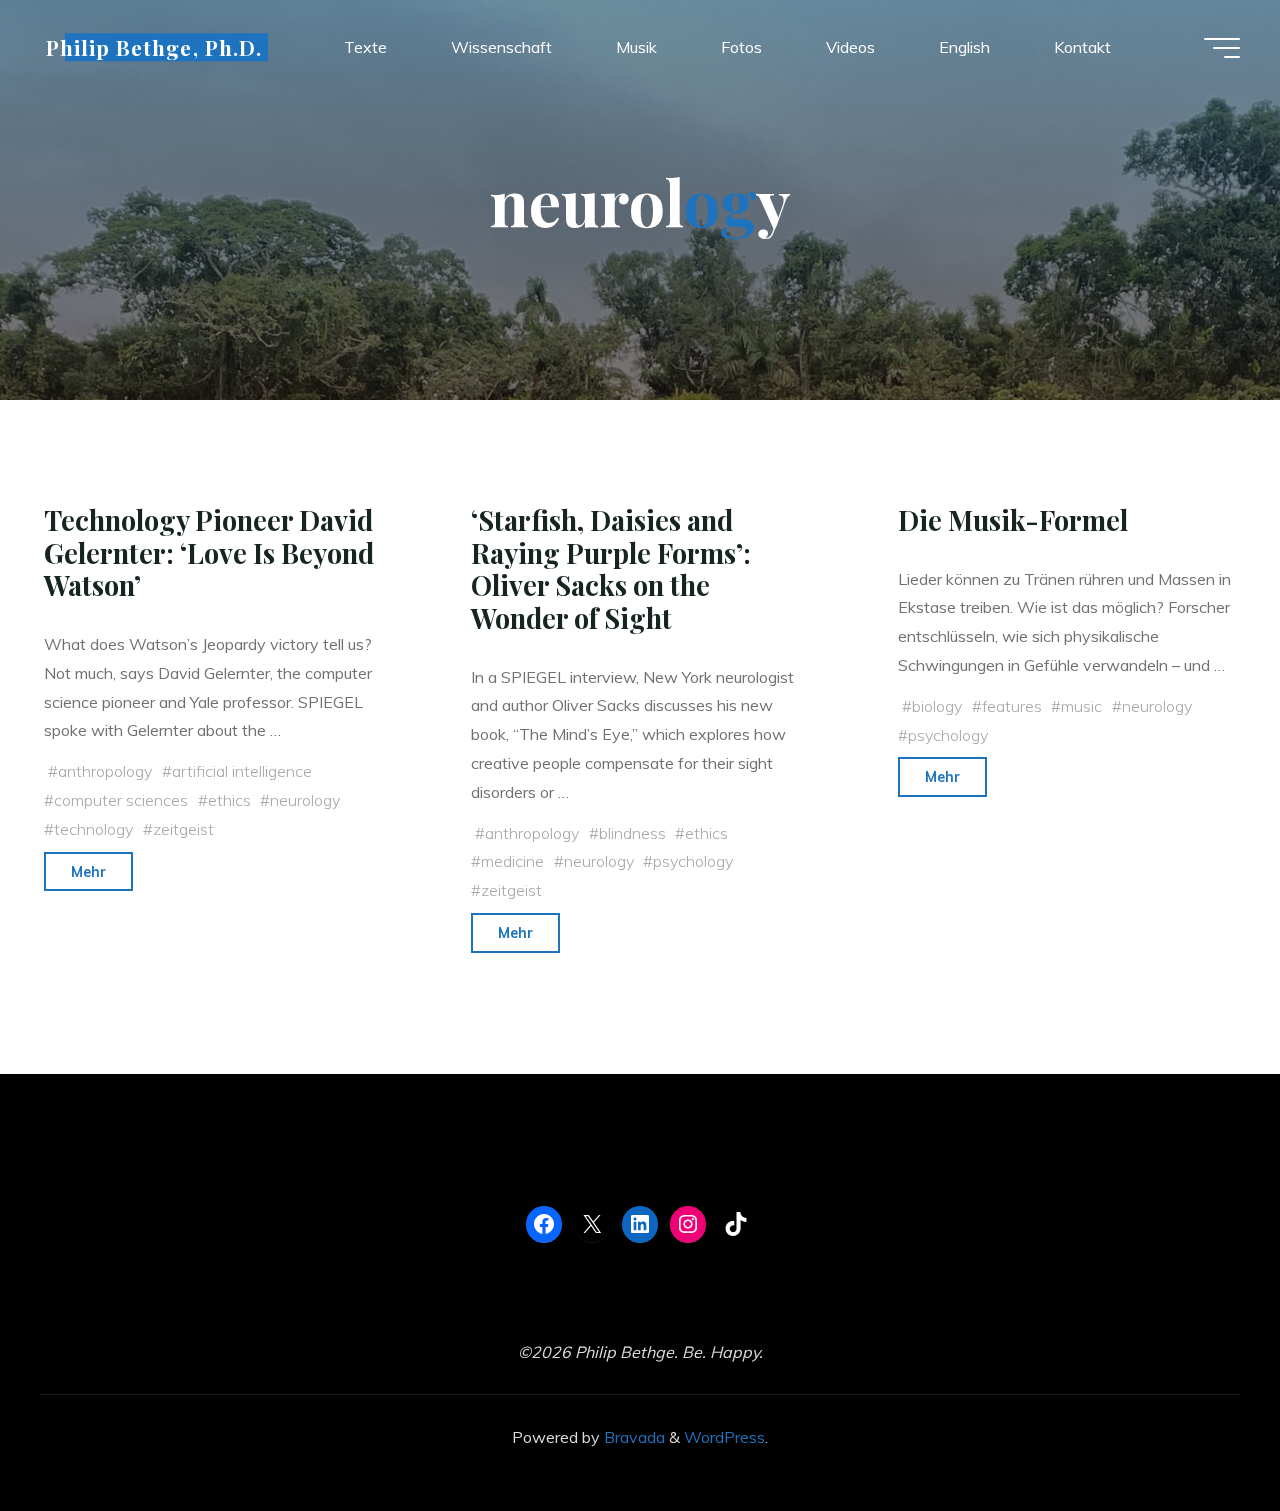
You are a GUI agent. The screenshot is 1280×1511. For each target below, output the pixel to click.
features (1012, 706)
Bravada (632, 1437)
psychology (693, 861)
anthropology (105, 771)
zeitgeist (183, 829)
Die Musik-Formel (1013, 520)
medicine (512, 861)
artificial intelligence (242, 771)
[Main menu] (1222, 48)
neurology (305, 800)
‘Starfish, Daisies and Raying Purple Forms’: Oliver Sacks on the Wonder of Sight (611, 569)
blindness (632, 833)
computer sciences (121, 800)
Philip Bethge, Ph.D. (154, 47)
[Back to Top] (1202, 1433)
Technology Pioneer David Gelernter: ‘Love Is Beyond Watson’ (209, 552)
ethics (229, 800)
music (1081, 706)
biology (937, 706)
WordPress (724, 1437)
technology (93, 829)
